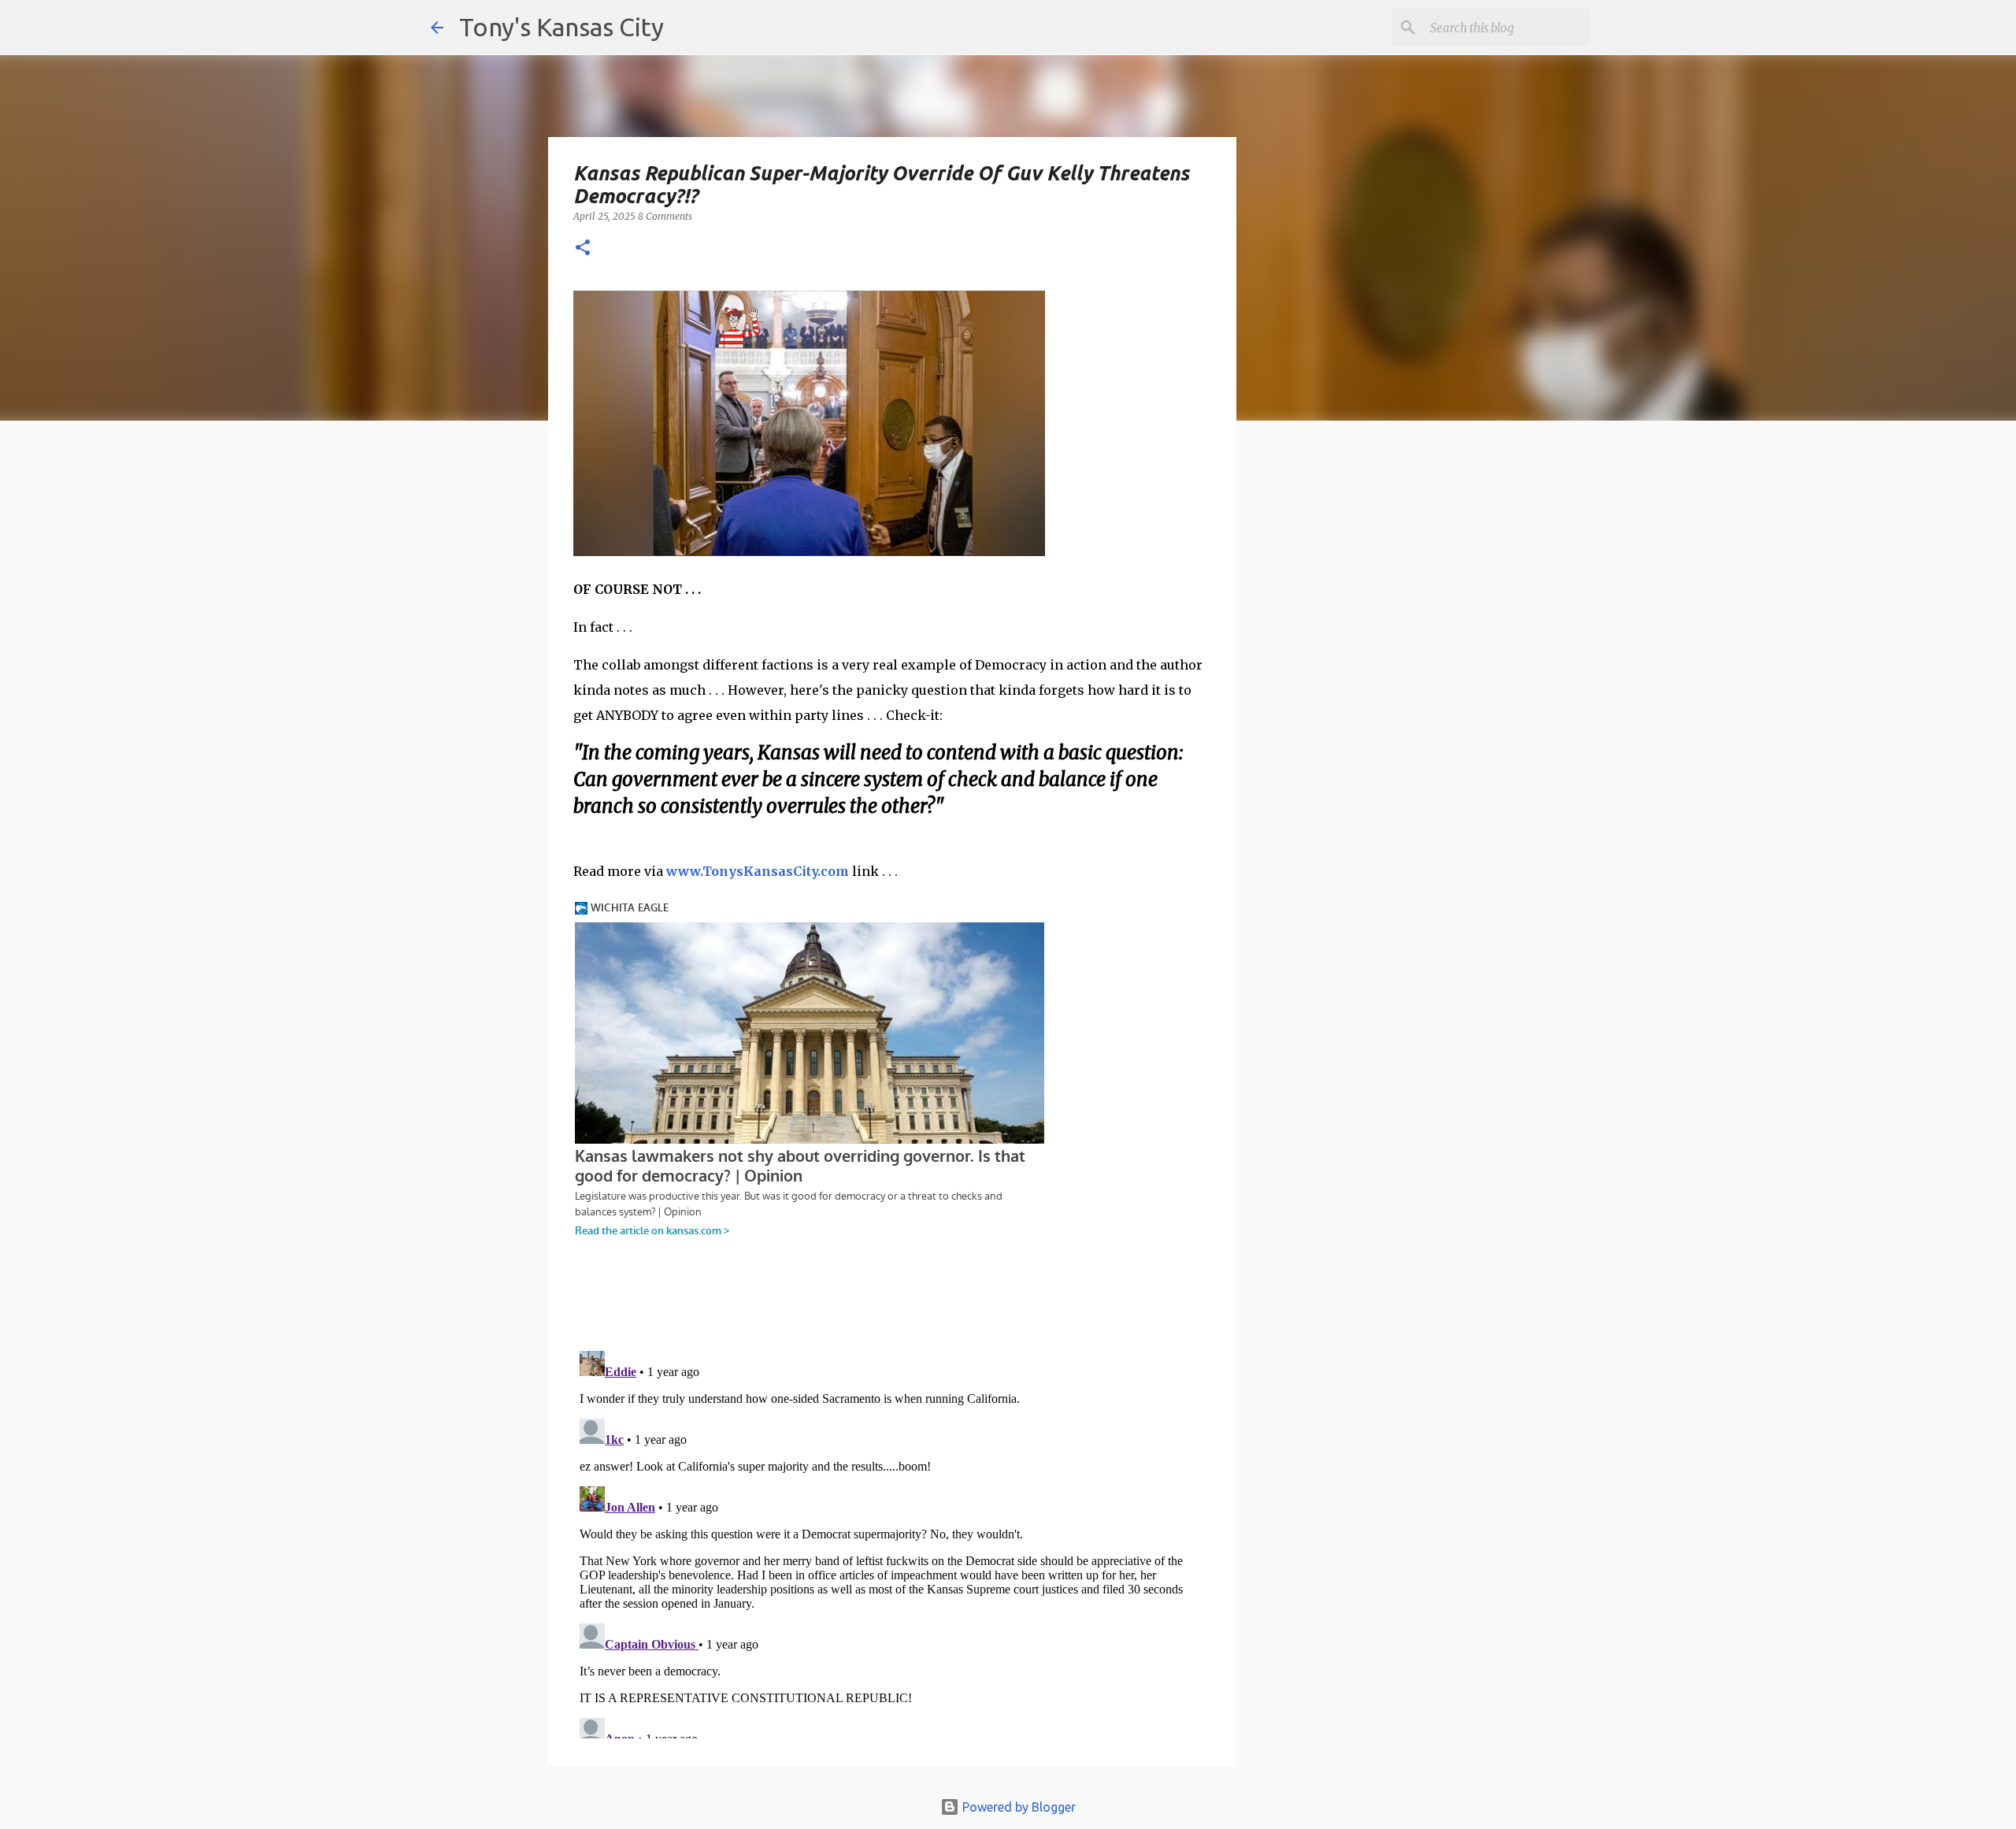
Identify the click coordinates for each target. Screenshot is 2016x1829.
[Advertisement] (1365, 705)
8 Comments (665, 216)
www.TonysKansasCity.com (758, 871)
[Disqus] (892, 1541)
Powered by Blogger (1017, 1807)
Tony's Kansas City (561, 27)
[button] (583, 249)
